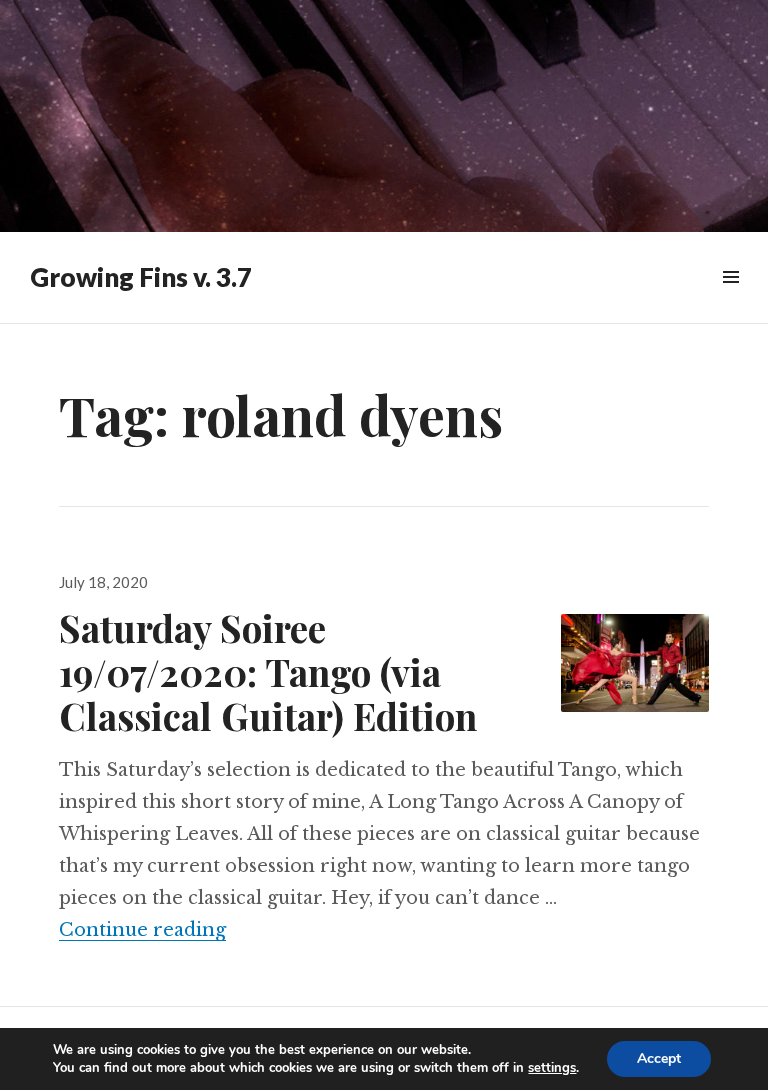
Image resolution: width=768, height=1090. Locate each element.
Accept (659, 1058)
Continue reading (142, 930)
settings (552, 1068)
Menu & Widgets (730, 299)
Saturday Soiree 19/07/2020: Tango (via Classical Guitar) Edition (268, 671)
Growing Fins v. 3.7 (141, 277)
